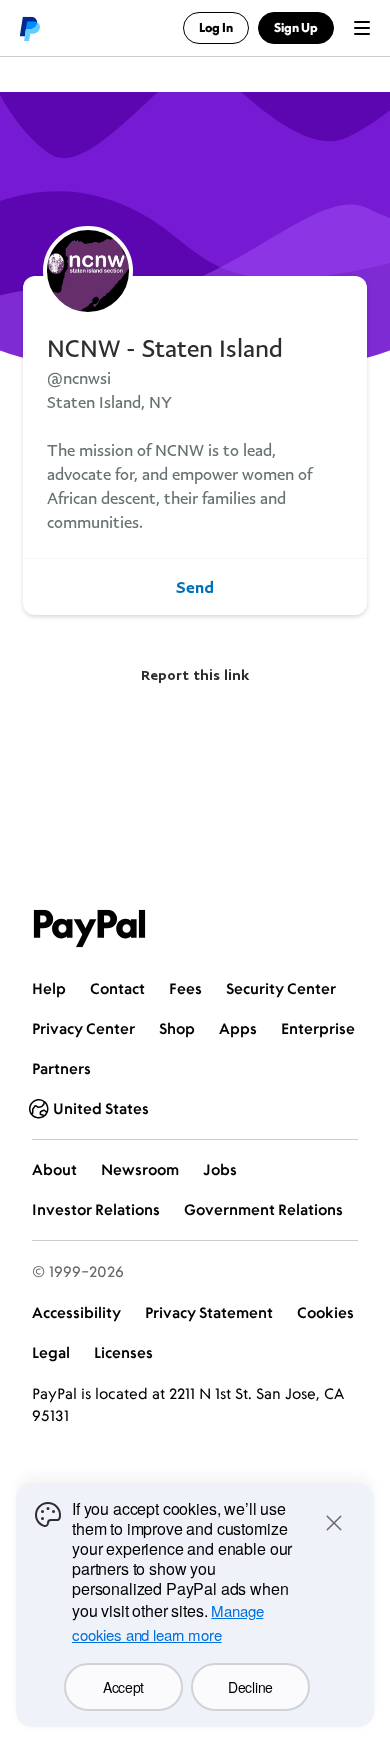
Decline (250, 1687)
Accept (123, 1687)
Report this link (195, 674)
